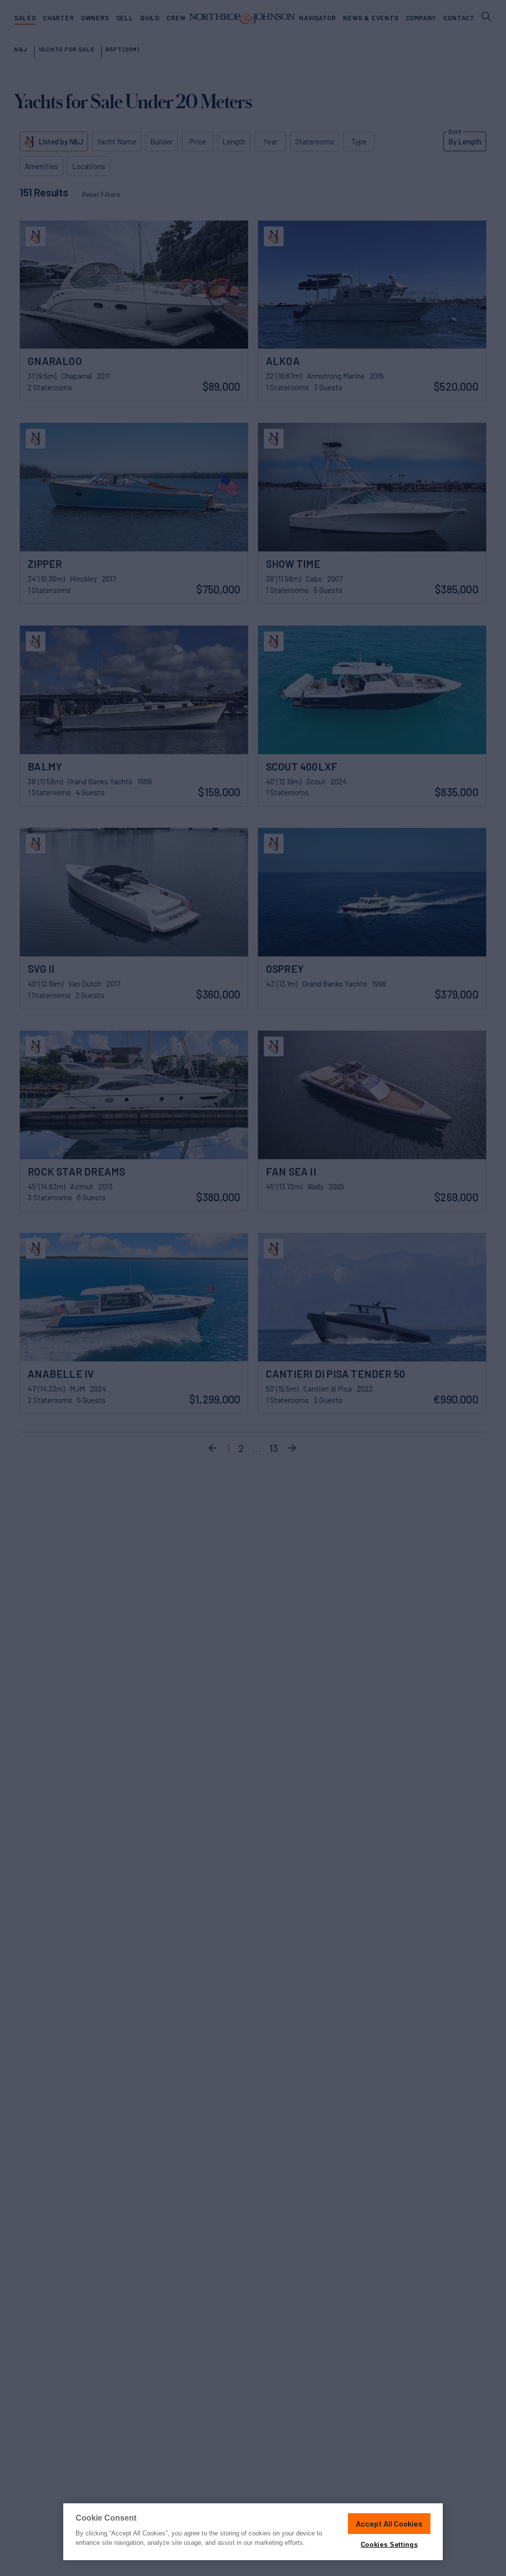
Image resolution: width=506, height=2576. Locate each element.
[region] (253, 2532)
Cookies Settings (389, 2545)
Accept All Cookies (389, 2523)
